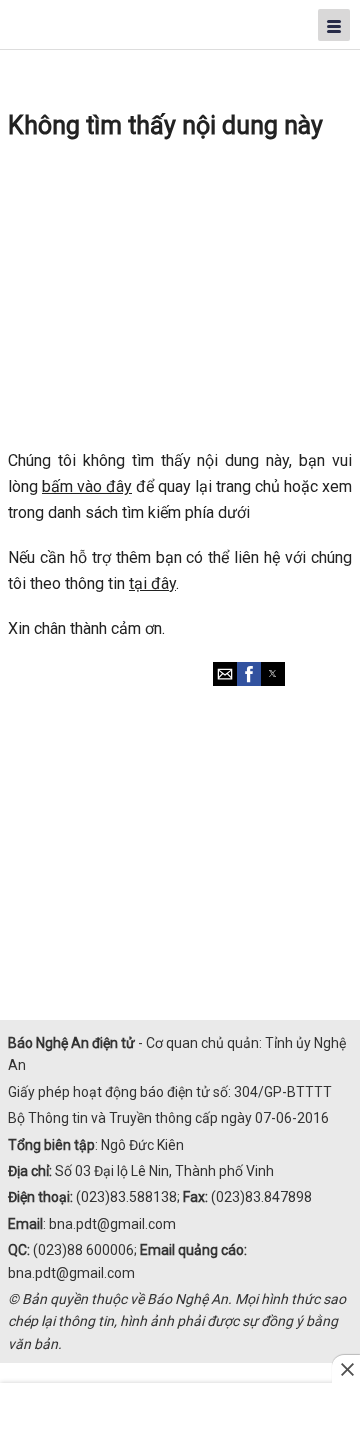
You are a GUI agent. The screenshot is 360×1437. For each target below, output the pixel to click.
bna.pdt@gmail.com (112, 1224)
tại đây (152, 583)
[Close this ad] (346, 1369)
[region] (180, 297)
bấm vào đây (87, 486)
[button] (225, 674)
